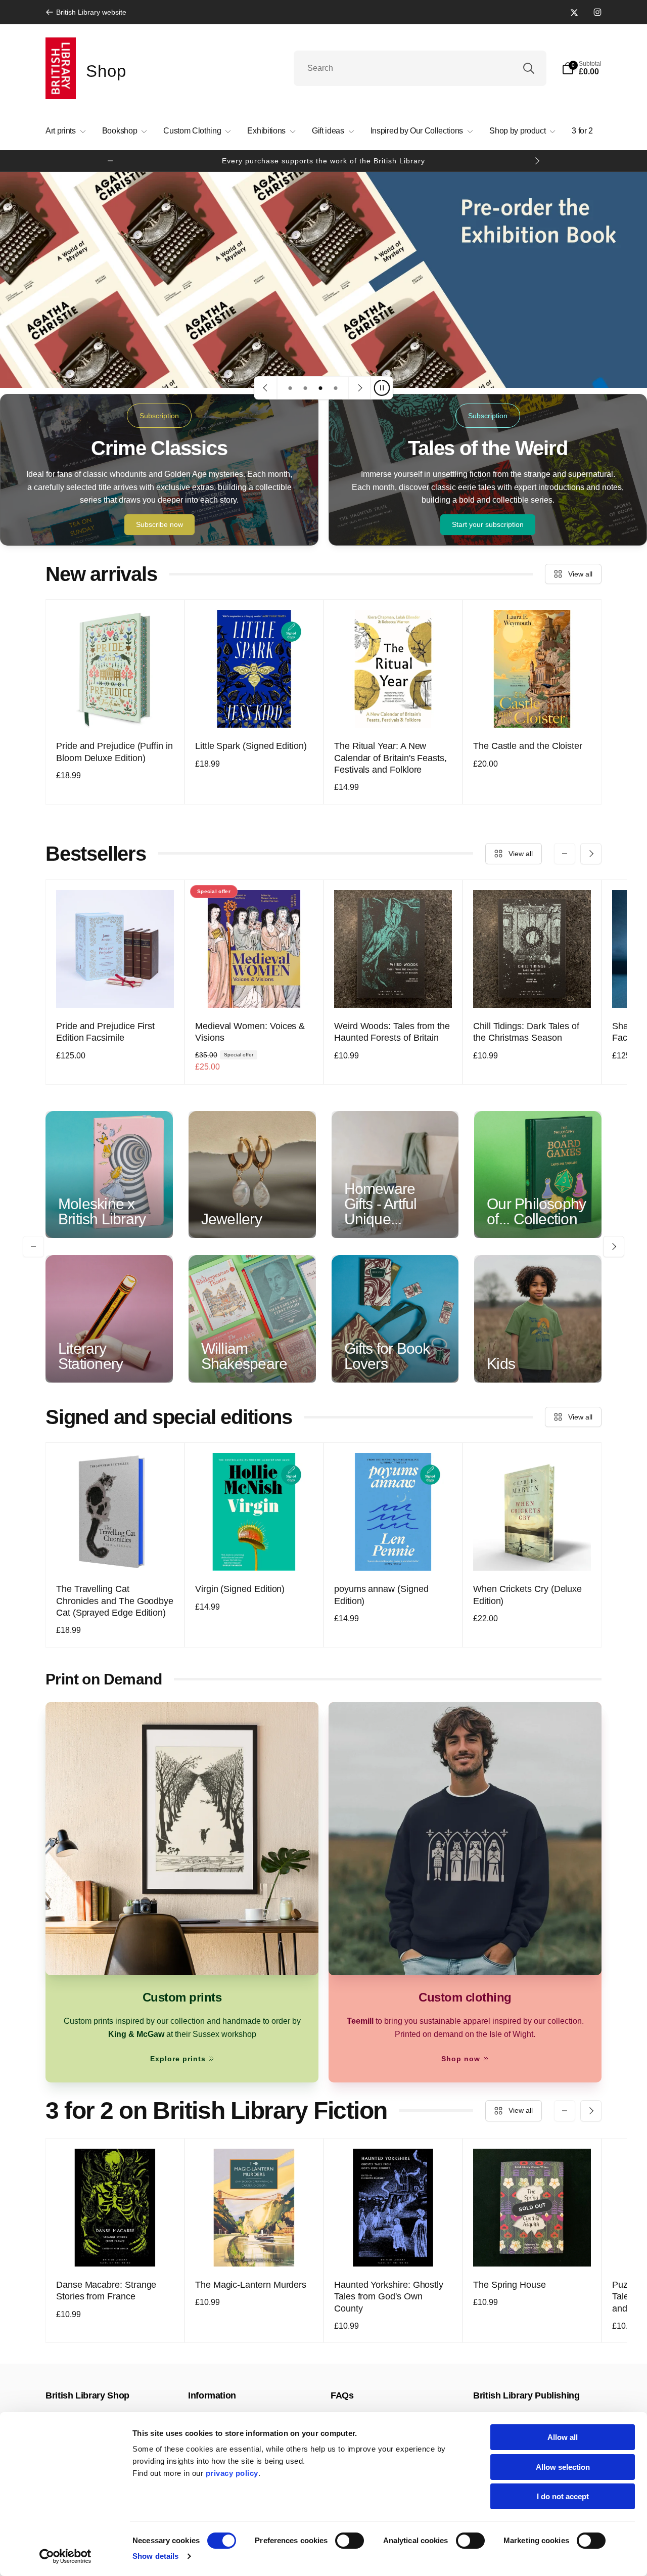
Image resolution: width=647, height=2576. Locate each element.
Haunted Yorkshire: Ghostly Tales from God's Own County (389, 2297)
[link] (86, 12)
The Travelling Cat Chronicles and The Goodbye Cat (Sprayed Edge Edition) (115, 1601)
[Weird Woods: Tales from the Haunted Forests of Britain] (394, 989)
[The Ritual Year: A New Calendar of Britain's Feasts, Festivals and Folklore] (394, 709)
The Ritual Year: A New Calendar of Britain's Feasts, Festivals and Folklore (390, 758)
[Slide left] (110, 161)
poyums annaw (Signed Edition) (381, 1595)
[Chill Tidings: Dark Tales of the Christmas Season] (533, 989)
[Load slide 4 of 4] (336, 388)
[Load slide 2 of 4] (305, 388)
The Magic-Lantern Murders (251, 2285)
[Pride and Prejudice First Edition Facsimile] (116, 989)
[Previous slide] (266, 388)
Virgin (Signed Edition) (240, 1589)
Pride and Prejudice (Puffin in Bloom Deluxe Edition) (114, 752)
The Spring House (510, 2285)
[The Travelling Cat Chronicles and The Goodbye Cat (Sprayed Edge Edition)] (116, 1552)
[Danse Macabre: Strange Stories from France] (116, 2248)
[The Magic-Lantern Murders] (255, 2248)
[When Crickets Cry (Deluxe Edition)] (533, 1552)
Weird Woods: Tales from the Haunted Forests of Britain (392, 1032)
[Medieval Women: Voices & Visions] (255, 989)
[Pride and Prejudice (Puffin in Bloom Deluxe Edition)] (116, 709)
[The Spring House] (533, 2248)
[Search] (529, 68)
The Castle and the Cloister (528, 746)
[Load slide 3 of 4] (320, 388)
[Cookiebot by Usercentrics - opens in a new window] (65, 2556)
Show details (155, 2556)
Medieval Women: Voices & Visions (250, 1032)
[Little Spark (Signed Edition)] (255, 709)
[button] (582, 68)
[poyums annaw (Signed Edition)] (394, 1552)
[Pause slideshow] (382, 388)
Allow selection (563, 2467)
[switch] (350, 2541)
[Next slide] (359, 388)
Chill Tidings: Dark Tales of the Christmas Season (526, 1032)
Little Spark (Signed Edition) (251, 746)
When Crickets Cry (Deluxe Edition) (527, 1595)
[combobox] (420, 68)
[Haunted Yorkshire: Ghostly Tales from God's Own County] (394, 2248)
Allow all (563, 2437)
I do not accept (563, 2496)
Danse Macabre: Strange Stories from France (106, 2291)
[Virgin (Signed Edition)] (255, 1552)
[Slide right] (537, 161)
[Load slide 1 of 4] (290, 388)
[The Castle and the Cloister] (533, 709)
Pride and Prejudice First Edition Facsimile (105, 1032)
